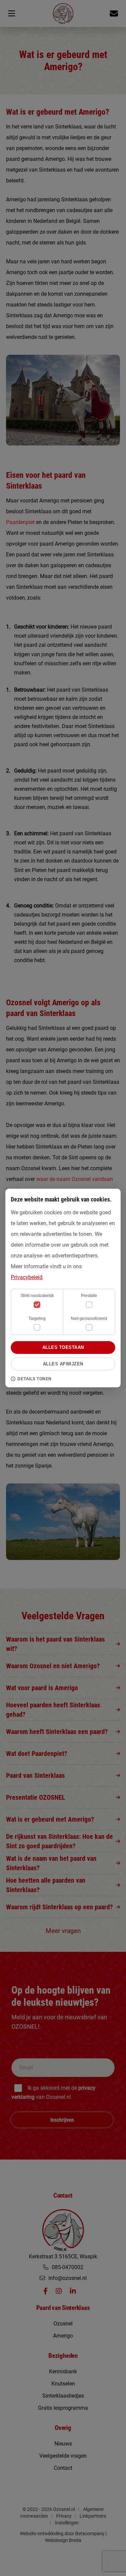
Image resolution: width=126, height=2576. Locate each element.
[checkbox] (89, 1305)
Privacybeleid (27, 1277)
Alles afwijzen (63, 1364)
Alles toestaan (63, 1347)
